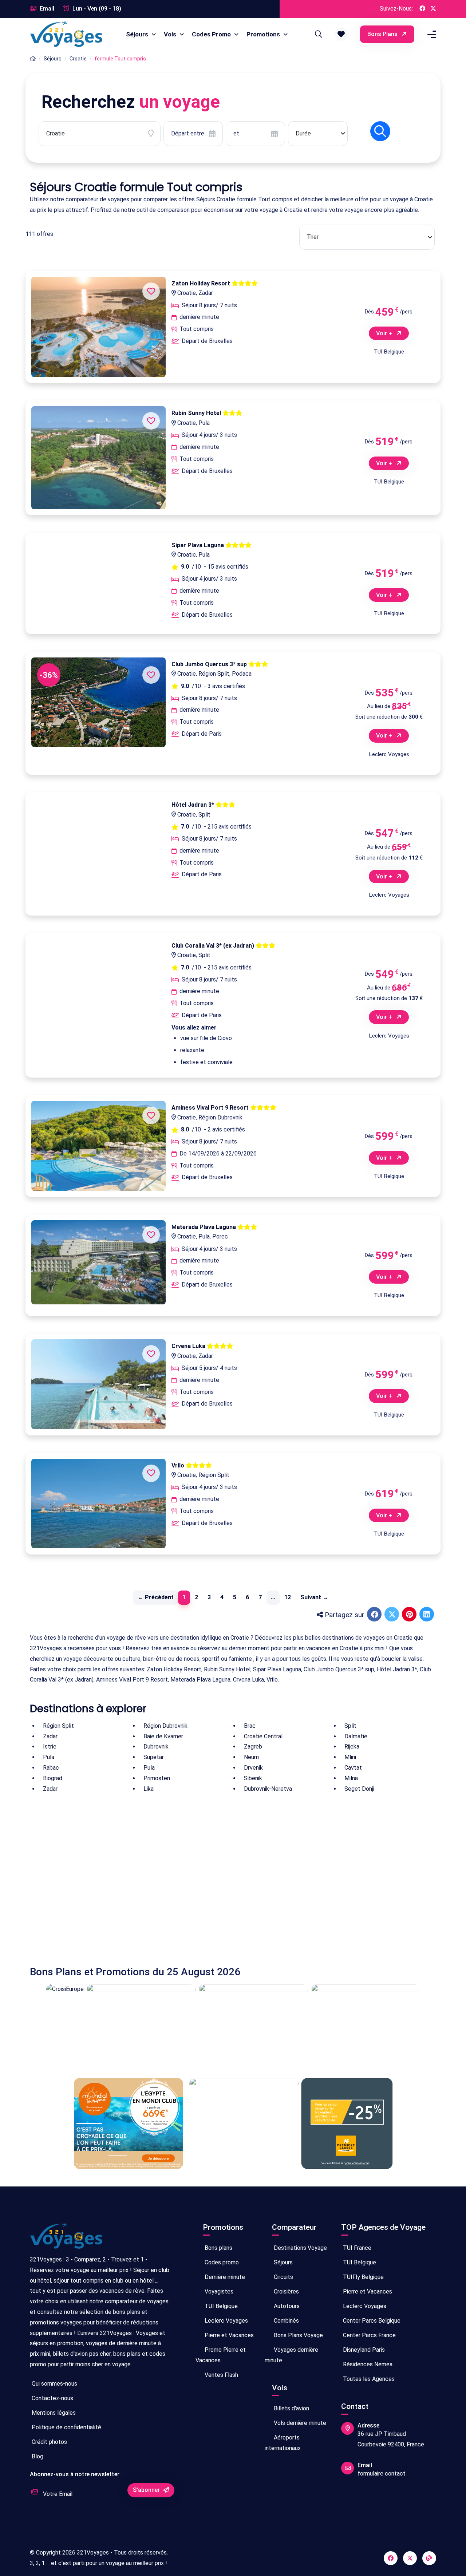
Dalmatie (356, 1736)
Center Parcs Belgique (371, 2321)
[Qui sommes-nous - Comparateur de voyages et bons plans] (66, 2239)
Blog (37, 2456)
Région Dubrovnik (165, 1726)
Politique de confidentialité (66, 2427)
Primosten (157, 1778)
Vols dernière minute (299, 2423)
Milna (351, 1778)
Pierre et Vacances (228, 2335)
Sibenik (253, 1778)
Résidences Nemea (367, 2364)
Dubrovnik (156, 1747)
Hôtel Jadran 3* (193, 805)
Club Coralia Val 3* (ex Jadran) (214, 946)
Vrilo (179, 1465)
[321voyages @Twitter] (410, 2558)
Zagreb (253, 1747)
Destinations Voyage (300, 2248)
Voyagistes (218, 2291)
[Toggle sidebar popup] (431, 34)
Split (350, 1726)
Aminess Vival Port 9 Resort (211, 1108)
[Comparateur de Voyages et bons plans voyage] (66, 34)
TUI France (356, 2248)
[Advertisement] (233, 1880)
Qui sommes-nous (54, 2384)
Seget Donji (359, 1789)
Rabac (51, 1768)
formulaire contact (382, 2474)
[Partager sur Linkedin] (427, 1615)
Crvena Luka (189, 1346)
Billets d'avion (291, 2408)
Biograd (53, 1778)
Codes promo (221, 2262)
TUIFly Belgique (363, 2277)
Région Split (58, 1726)
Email (46, 9)
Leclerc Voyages (226, 2321)
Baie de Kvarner (163, 1736)
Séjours (138, 34)
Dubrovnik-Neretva (268, 1789)
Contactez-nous (52, 2398)
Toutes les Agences (368, 2379)
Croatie (78, 59)
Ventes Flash (221, 2375)
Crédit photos (49, 2442)
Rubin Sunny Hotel (197, 413)
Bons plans (383, 34)
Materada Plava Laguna (204, 1227)
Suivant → (314, 1597)
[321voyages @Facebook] (391, 2558)
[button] (341, 34)
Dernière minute (224, 2277)
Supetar (154, 1757)
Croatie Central (263, 1736)
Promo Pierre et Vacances (221, 2355)
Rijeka (352, 1747)
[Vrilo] (98, 1504)
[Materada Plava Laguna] (98, 1262)
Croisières (286, 2291)
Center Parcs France (369, 2335)
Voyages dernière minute (291, 2355)
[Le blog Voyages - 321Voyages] (429, 2558)
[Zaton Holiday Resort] (98, 327)
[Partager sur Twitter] (392, 1615)
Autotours (286, 2306)
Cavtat (353, 1768)
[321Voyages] (33, 59)
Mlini (350, 1757)
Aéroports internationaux (283, 2443)
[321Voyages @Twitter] (433, 9)
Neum (251, 1757)
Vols (171, 34)
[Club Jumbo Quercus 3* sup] (98, 702)
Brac (250, 1726)
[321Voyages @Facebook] (422, 9)
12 (288, 1597)
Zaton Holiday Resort (202, 283)
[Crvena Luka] (98, 1384)
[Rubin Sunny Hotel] (98, 458)
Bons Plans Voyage (298, 2335)
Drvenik (253, 1768)
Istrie (50, 1747)
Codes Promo (212, 34)
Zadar (50, 1736)
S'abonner (147, 2490)
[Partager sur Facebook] (375, 1615)
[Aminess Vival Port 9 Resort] (98, 1146)
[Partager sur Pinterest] (410, 1615)
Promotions (264, 34)
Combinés (286, 2321)
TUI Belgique (220, 2306)
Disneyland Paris (363, 2350)
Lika (149, 1789)
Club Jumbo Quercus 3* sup (210, 664)
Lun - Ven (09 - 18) (96, 9)
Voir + (385, 333)
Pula (49, 1757)
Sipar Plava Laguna (198, 545)
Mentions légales (53, 2413)
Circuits (283, 2277)
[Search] (317, 34)
